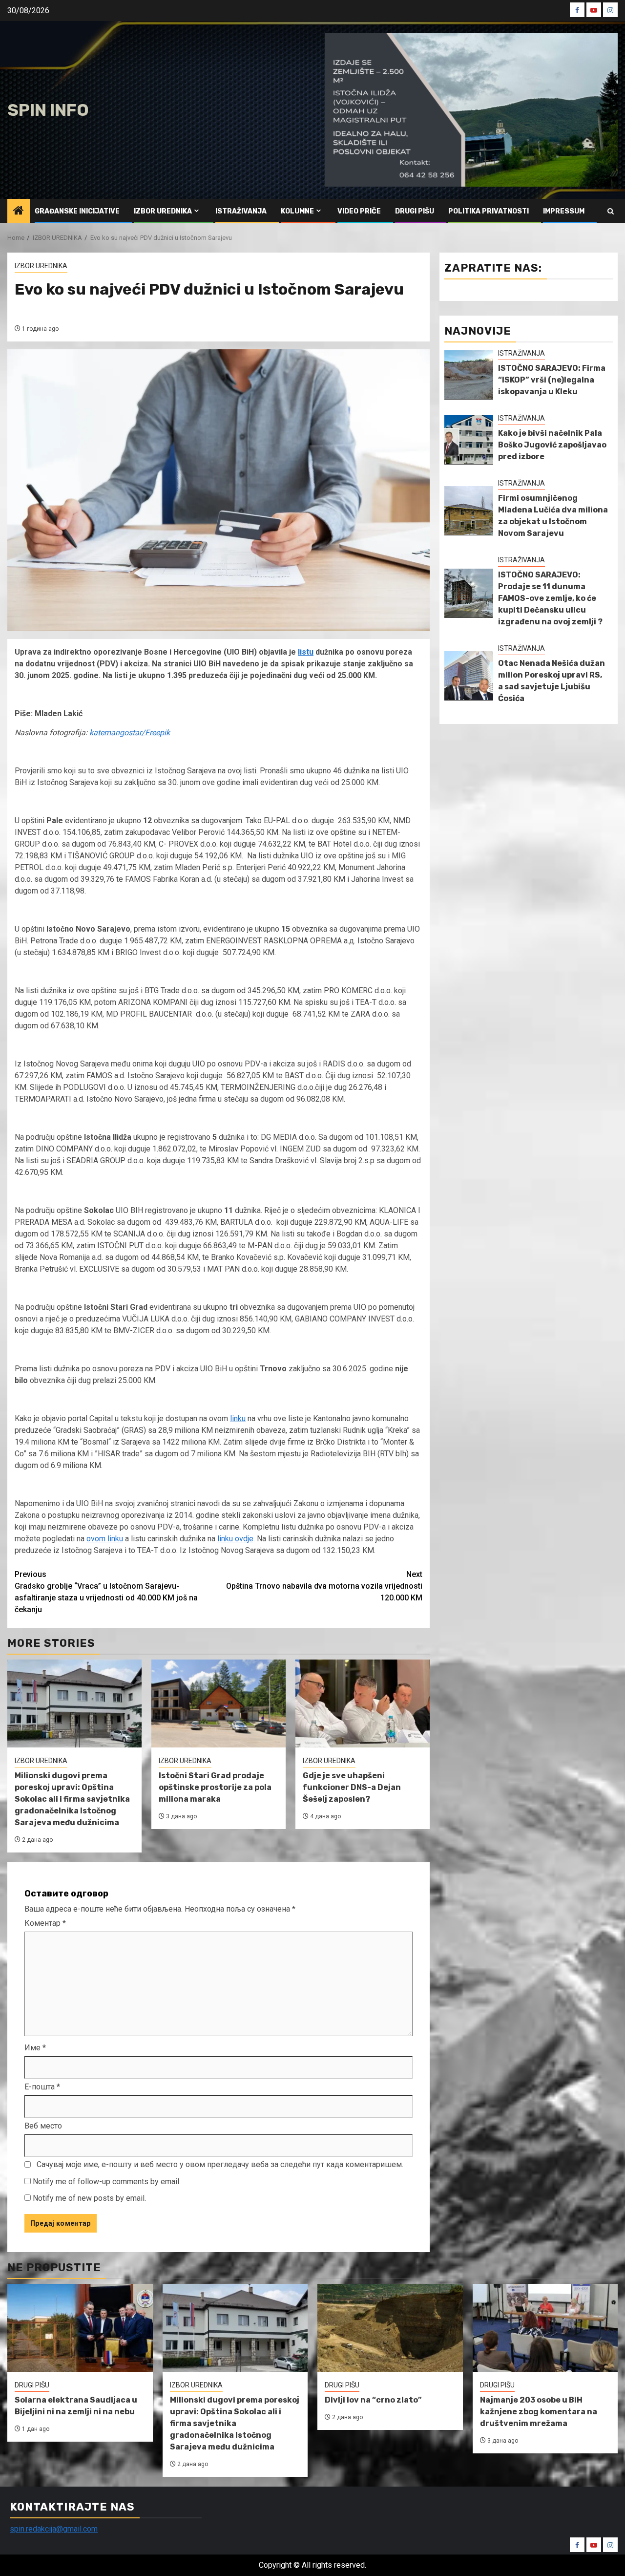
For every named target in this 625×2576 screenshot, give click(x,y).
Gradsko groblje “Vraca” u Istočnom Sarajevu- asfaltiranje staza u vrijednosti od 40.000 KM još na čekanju (106, 1592)
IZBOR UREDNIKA (163, 211)
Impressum (564, 211)
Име (35, 2048)
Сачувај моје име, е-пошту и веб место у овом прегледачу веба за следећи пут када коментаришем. (220, 2164)
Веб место (43, 2126)
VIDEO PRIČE (359, 211)
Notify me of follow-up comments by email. (107, 2182)
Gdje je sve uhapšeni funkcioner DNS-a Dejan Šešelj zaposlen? (352, 1787)
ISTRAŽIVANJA (241, 211)
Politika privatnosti (489, 211)
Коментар (45, 1923)
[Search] (611, 211)
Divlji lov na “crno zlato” (373, 2400)
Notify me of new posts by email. (89, 2198)
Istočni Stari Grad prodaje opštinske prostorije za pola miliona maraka (215, 1787)
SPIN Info (48, 110)
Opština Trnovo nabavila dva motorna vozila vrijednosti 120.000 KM (324, 1586)
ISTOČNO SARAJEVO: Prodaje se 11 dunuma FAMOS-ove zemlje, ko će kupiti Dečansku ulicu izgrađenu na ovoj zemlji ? (550, 598)
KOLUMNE (297, 211)
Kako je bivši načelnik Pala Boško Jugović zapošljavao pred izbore (552, 445)
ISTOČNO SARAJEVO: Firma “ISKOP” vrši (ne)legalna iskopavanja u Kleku (552, 380)
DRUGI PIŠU (415, 211)
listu (306, 652)
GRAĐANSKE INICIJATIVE (77, 211)
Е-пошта (42, 2087)
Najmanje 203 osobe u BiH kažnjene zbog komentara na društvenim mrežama (539, 2412)
